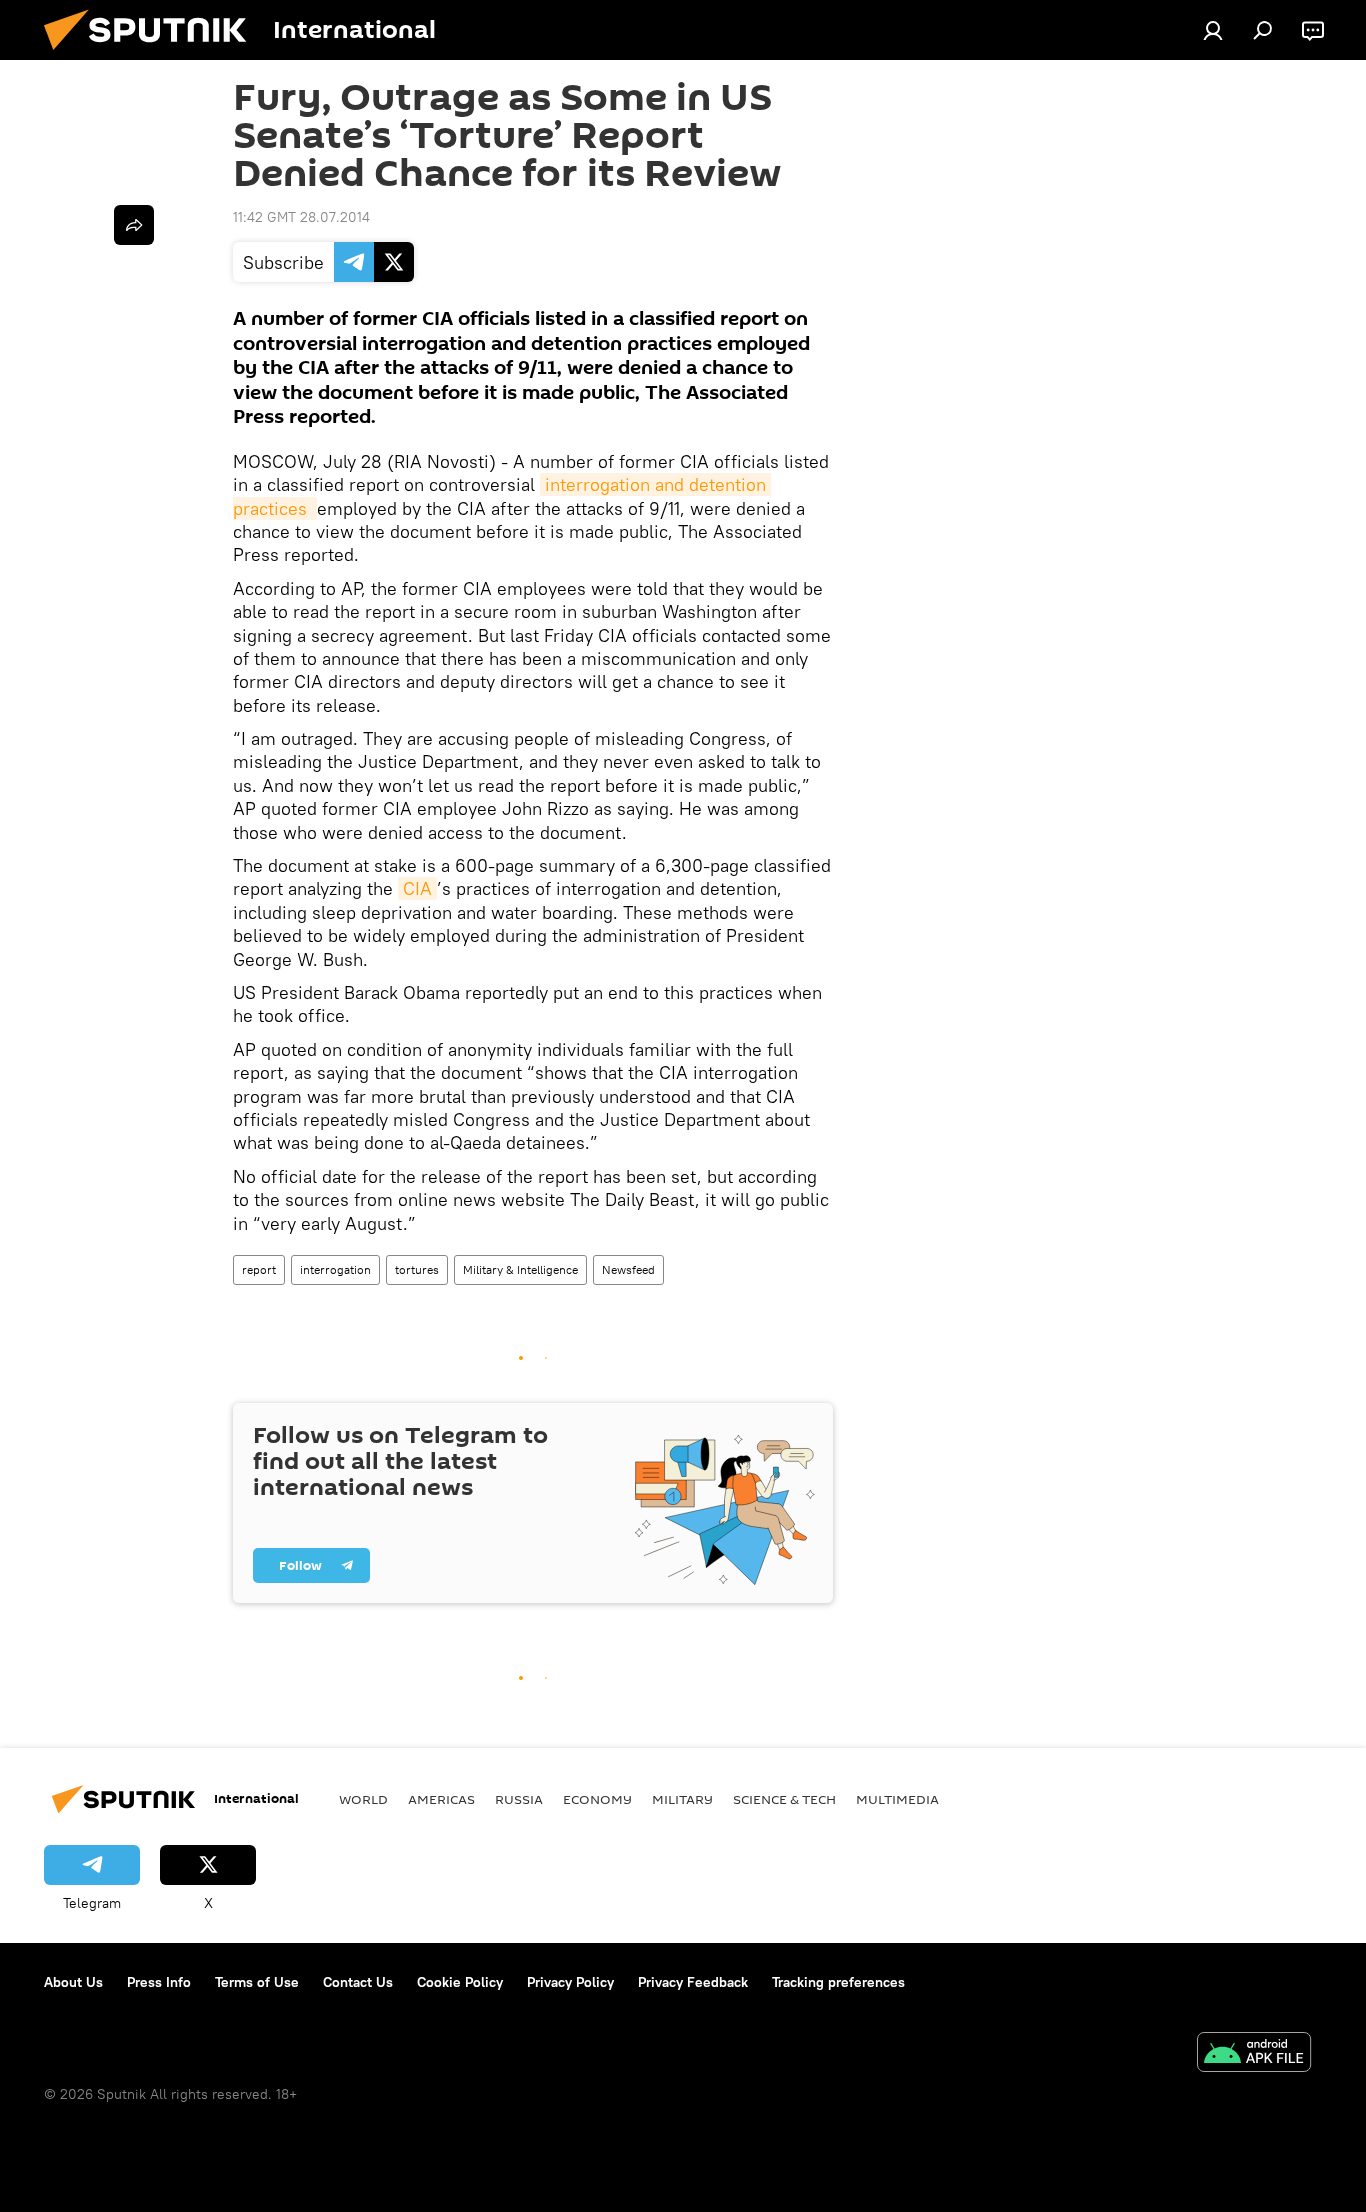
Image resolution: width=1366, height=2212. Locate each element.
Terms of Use (257, 1982)
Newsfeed (628, 1269)
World (363, 1799)
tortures (417, 1269)
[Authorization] (1213, 30)
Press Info (159, 1982)
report (259, 1269)
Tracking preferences (838, 1982)
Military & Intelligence (520, 1269)
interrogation (335, 1269)
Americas (441, 1799)
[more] (134, 225)
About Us (73, 1982)
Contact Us (358, 1982)
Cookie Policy (460, 1982)
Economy (597, 1799)
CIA (417, 888)
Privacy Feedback (693, 1982)
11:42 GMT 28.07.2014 (301, 217)
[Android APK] (1254, 2054)
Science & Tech (784, 1799)
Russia (519, 1799)
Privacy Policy (570, 1982)
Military (682, 1799)
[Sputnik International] (153, 55)
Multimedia (897, 1799)
